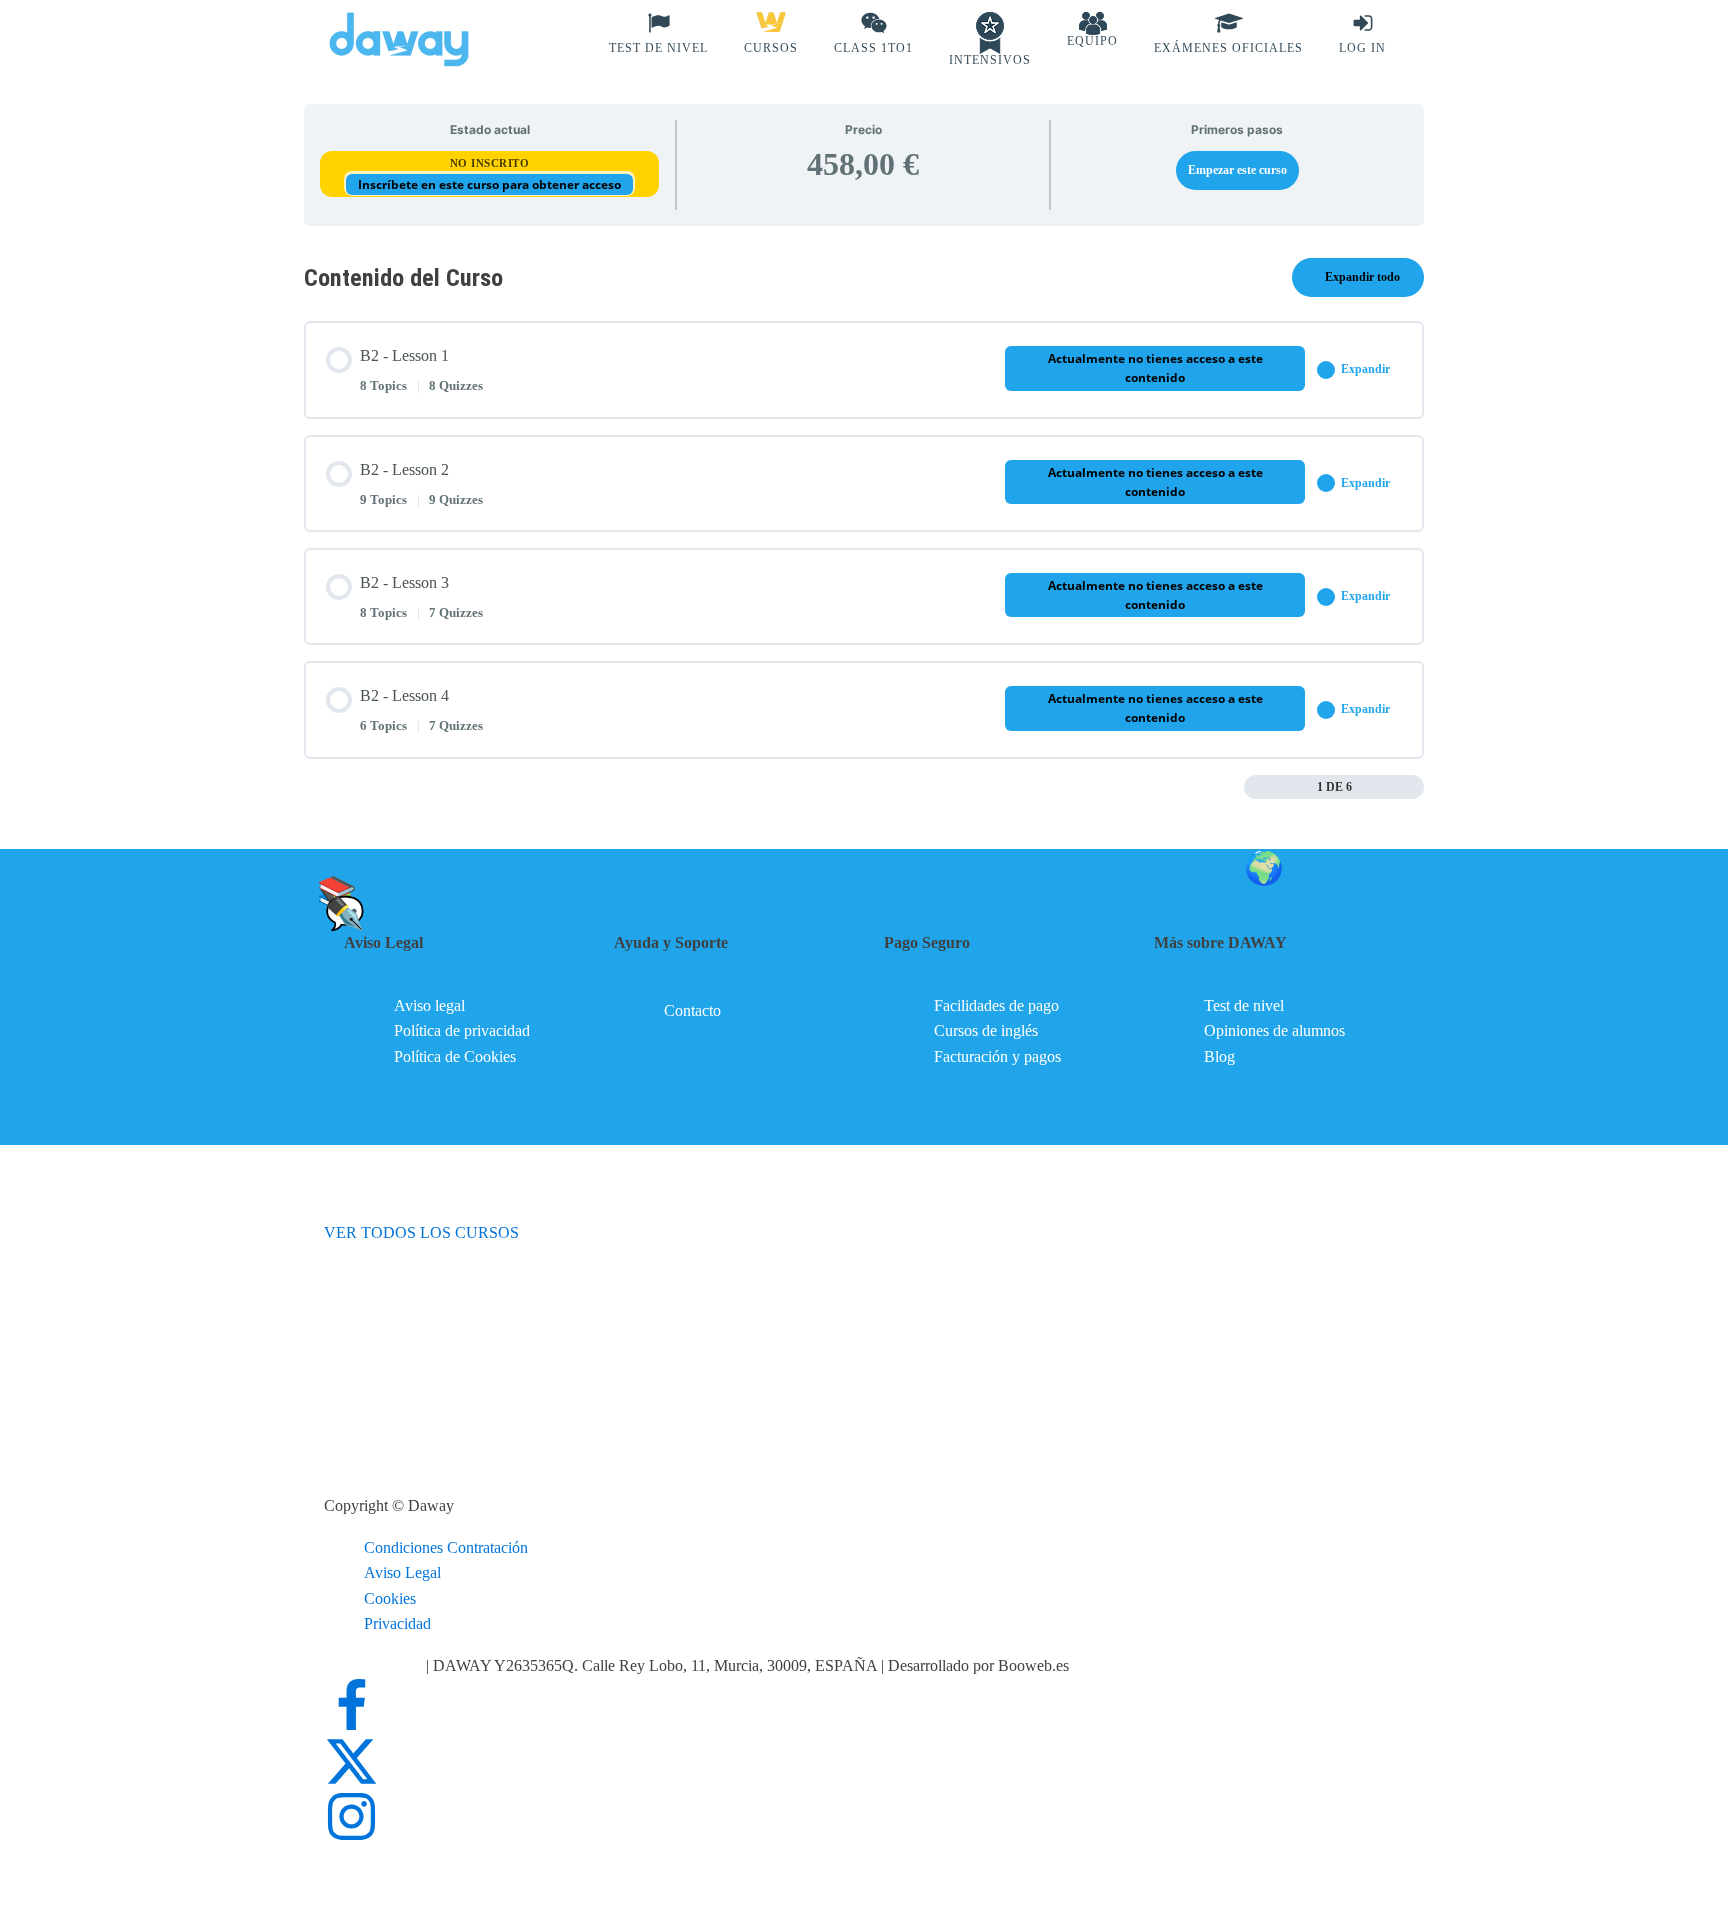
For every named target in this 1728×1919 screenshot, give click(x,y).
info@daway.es (375, 1665)
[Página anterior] (1254, 787)
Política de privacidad (462, 1030)
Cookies (390, 1598)
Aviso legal (429, 1005)
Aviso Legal (402, 1572)
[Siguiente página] (1413, 787)
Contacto (692, 1010)
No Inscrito (490, 163)
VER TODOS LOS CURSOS (421, 1232)
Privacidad (397, 1623)
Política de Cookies (455, 1056)
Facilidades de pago (996, 1005)
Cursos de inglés (986, 1030)
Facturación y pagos (997, 1056)
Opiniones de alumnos (1274, 1030)
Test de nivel (1244, 1005)
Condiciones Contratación (446, 1547)
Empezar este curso (1237, 170)
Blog (1219, 1056)
